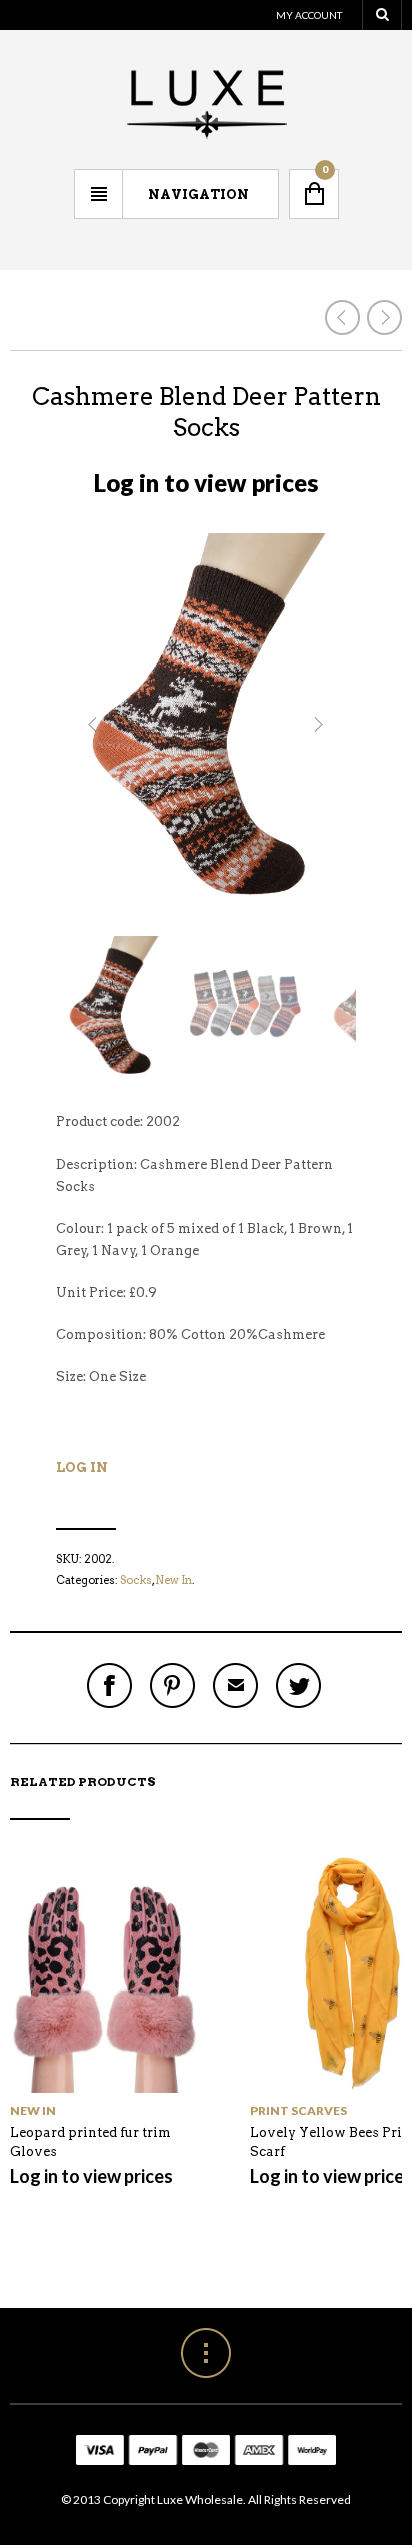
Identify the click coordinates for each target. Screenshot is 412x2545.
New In (173, 1580)
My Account (309, 15)
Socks (136, 1580)
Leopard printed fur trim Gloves (90, 2142)
